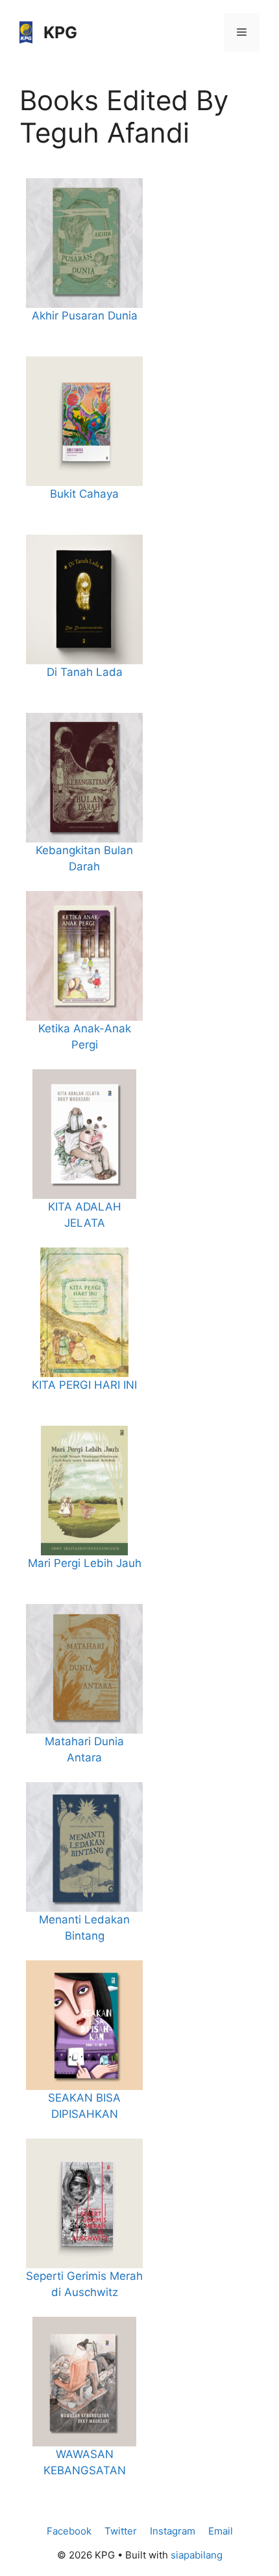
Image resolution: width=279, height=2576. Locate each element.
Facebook (69, 2531)
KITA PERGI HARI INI (84, 1385)
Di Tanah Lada (85, 672)
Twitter (121, 2531)
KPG (60, 32)
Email (221, 2531)
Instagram (173, 2531)
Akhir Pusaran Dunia (85, 316)
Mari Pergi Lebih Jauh (85, 1563)
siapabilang (197, 2555)
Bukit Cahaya (84, 494)
